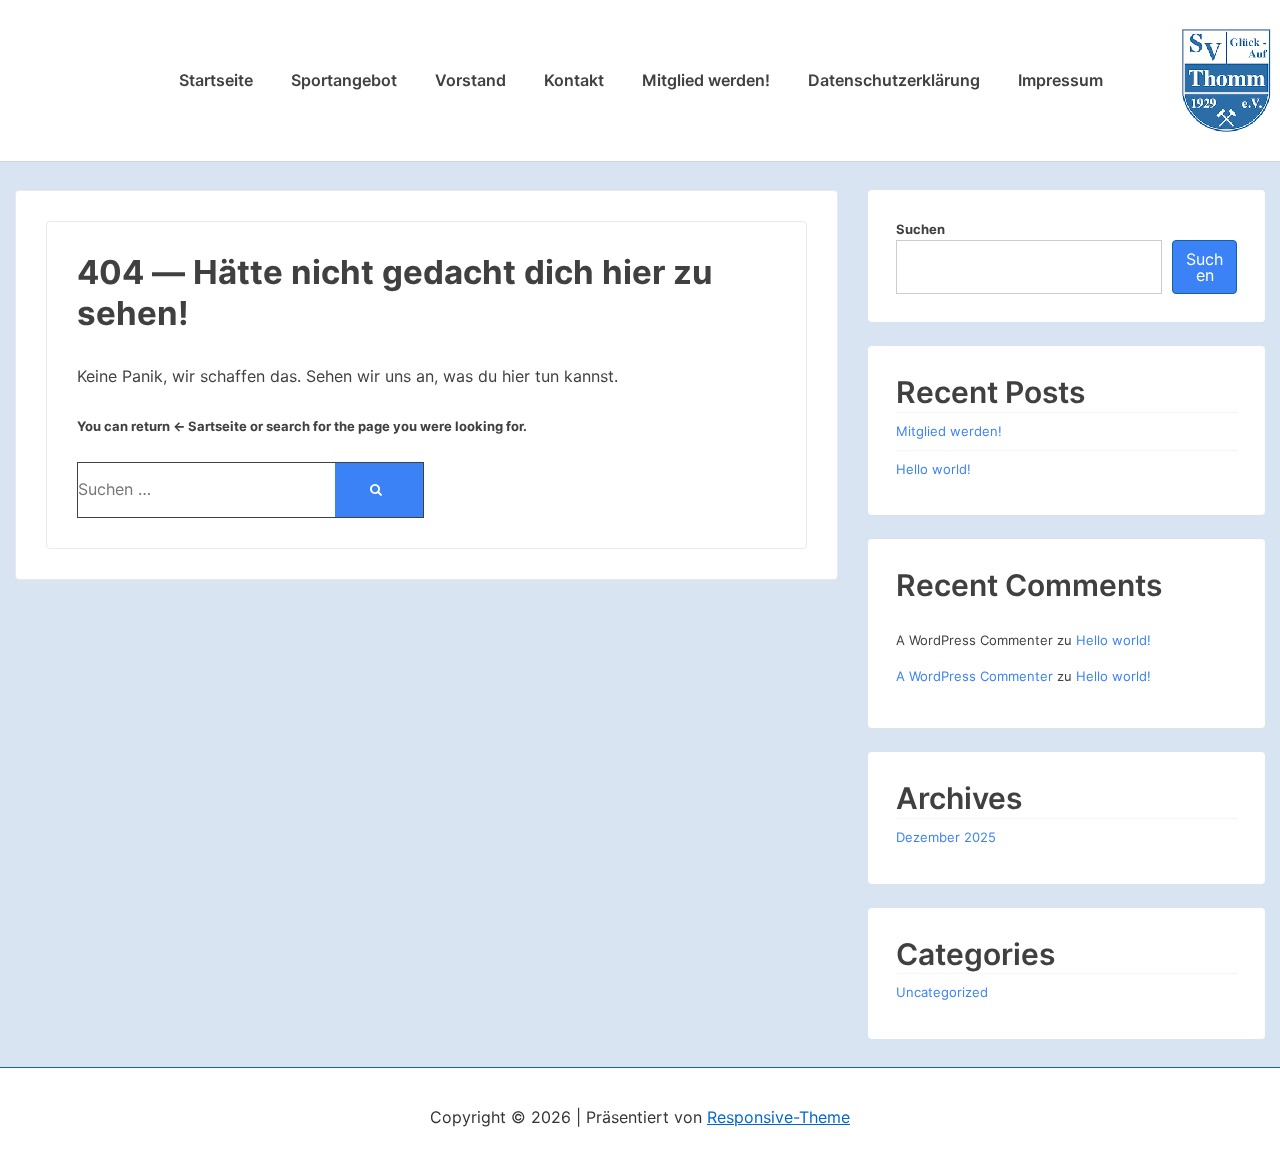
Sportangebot (344, 80)
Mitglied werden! (706, 80)
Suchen (920, 229)
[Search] (379, 490)
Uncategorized (942, 992)
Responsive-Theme (778, 1117)
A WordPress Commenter (974, 676)
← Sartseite (210, 426)
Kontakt (574, 80)
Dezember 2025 (946, 837)
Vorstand (470, 80)
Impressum (1060, 80)
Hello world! (933, 469)
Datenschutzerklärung (894, 80)
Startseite (216, 80)
